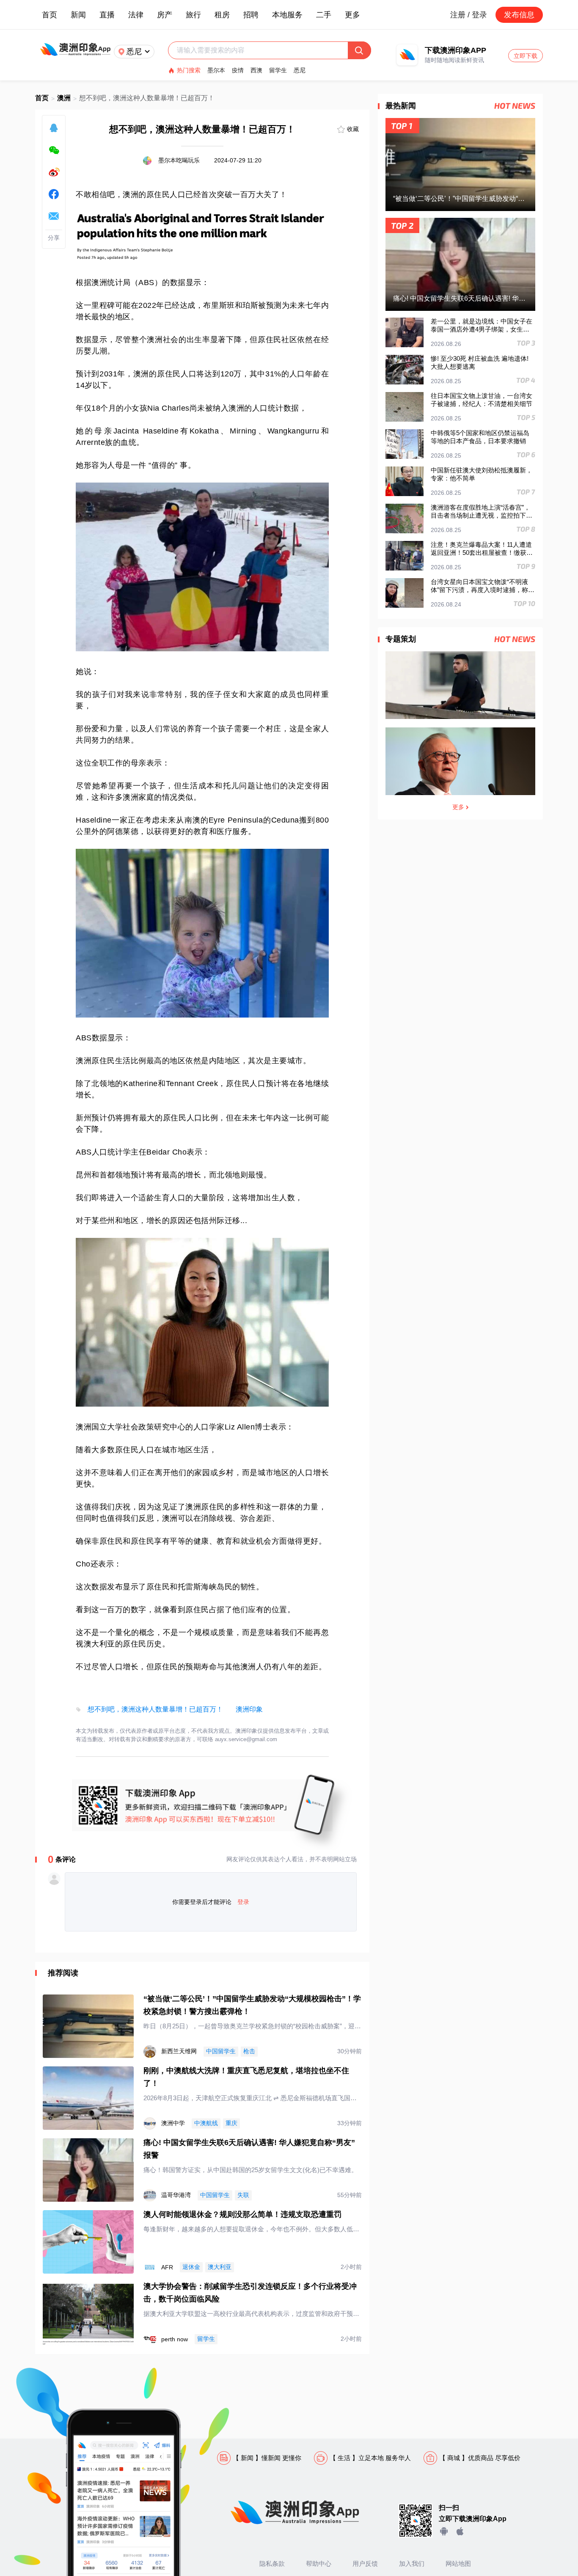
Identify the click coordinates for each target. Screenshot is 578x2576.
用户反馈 (365, 2564)
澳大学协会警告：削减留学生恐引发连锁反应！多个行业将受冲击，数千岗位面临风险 (250, 2293)
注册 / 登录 (469, 15)
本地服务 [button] (287, 15)
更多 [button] (352, 15)
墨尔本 (216, 70)
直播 (107, 15)
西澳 (256, 70)
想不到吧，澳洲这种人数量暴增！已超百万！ (155, 1709)
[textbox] (262, 50)
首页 (50, 15)
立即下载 (526, 56)
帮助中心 (319, 2564)
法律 (136, 15)
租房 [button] (222, 15)
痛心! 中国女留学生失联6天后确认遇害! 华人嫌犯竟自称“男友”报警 (249, 2149)
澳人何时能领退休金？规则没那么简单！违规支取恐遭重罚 (242, 2214)
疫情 (238, 70)
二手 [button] (324, 15)
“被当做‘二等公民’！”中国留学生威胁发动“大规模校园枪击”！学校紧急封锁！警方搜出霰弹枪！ (252, 2005)
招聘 (251, 15)
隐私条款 (272, 2564)
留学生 (278, 70)
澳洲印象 (249, 1709)
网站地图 (458, 2564)
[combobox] (262, 50)
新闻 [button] (78, 15)
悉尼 (300, 70)
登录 (243, 1902)
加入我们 (412, 2564)
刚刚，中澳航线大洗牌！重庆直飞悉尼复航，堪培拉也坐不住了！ (246, 2077)
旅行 (193, 15)
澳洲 (64, 98)
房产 (165, 15)
